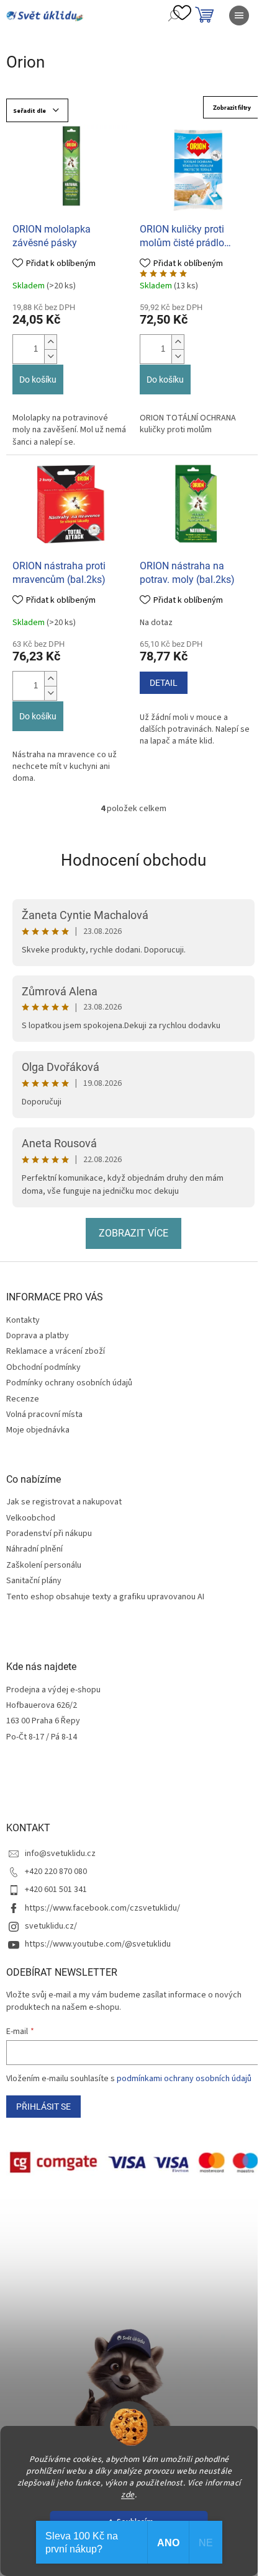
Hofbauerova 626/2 (42, 1706)
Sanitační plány (34, 1581)
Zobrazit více (133, 1233)
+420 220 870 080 (56, 1872)
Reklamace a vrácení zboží (56, 1351)
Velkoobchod (31, 1518)
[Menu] (239, 16)
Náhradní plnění (34, 1549)
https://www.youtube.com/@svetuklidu (98, 1944)
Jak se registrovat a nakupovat (64, 1502)
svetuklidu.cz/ (51, 1926)
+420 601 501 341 (56, 1890)
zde (128, 2494)
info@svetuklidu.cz (60, 1854)
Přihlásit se (43, 2107)
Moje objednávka (38, 1430)
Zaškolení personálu (44, 1566)
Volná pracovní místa (44, 1415)
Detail (164, 683)
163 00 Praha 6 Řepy (43, 1721)
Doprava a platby (38, 1336)
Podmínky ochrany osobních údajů (69, 1383)
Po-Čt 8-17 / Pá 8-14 (42, 1737)
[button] (50, 342)
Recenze (23, 1399)
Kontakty (23, 1320)
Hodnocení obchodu (133, 860)
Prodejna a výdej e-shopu (53, 1690)
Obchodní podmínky (43, 1367)
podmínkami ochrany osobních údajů (184, 2079)
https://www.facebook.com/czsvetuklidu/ (102, 1908)
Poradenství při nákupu (49, 1534)
